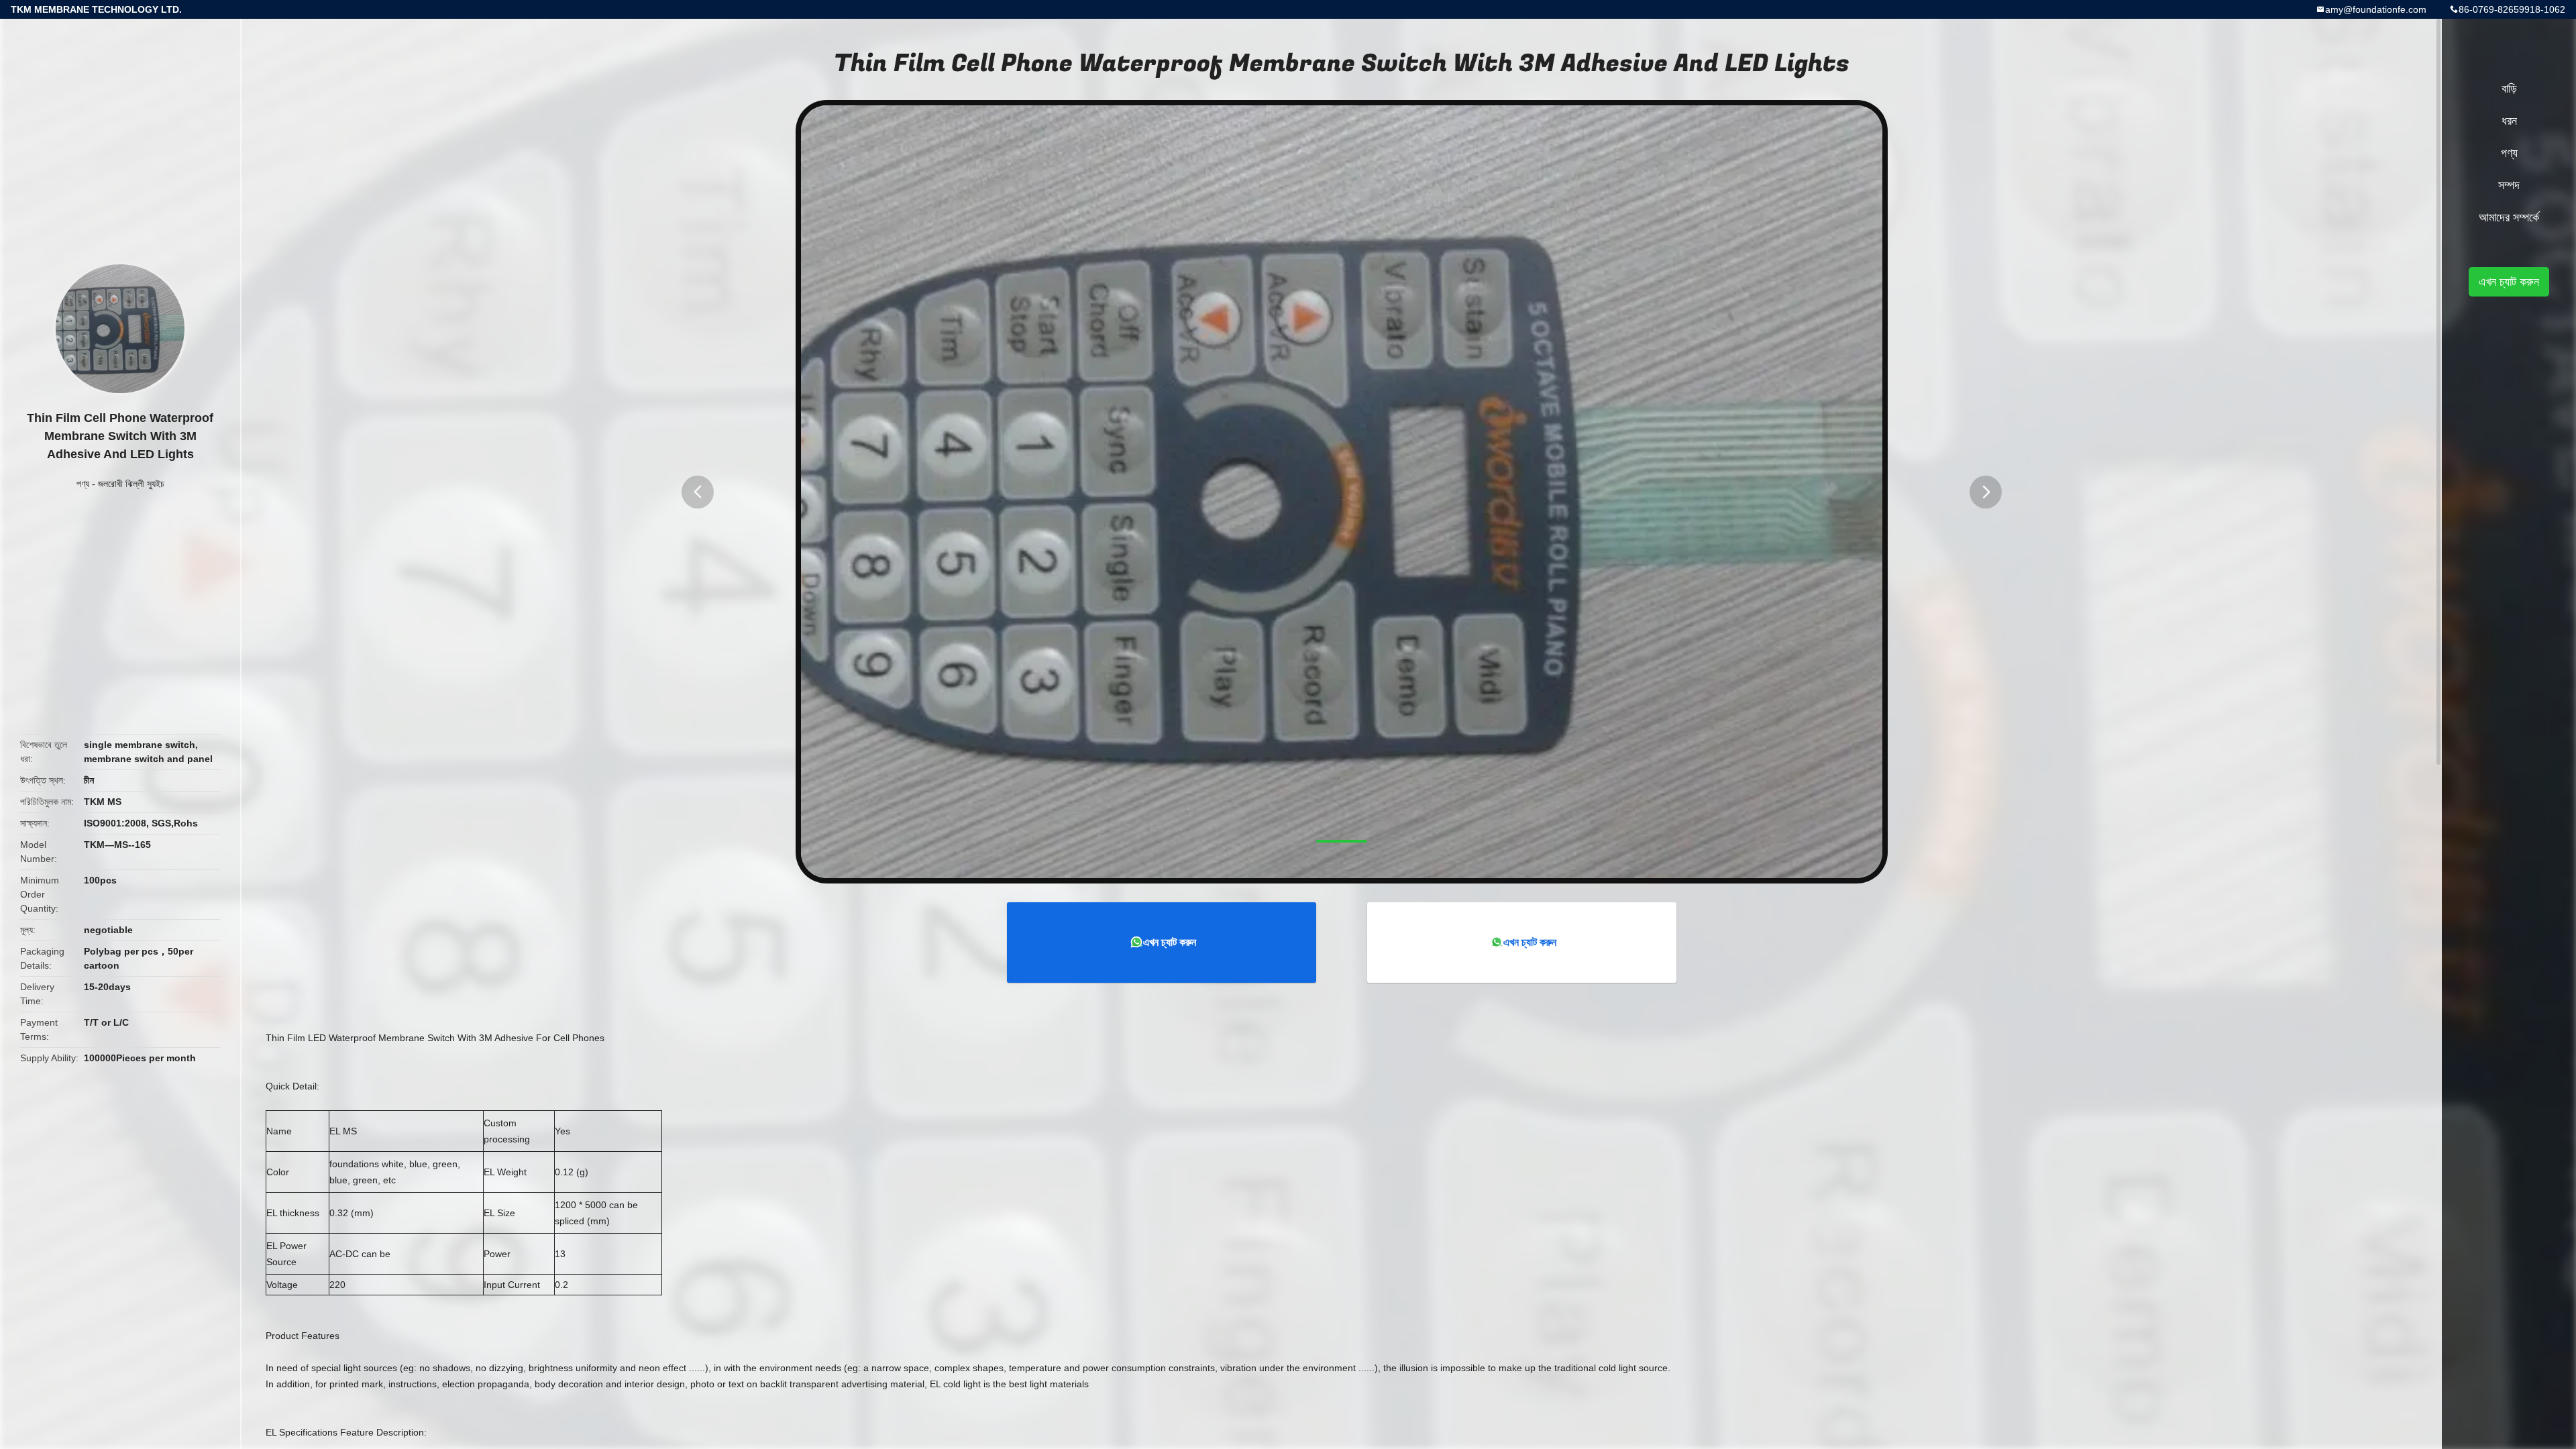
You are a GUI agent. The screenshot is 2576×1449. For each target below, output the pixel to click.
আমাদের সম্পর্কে (2509, 217)
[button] (698, 492)
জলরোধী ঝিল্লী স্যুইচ (131, 484)
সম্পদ (2509, 185)
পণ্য (83, 484)
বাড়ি (2509, 89)
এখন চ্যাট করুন (1170, 942)
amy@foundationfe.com (2376, 9)
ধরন (2509, 121)
